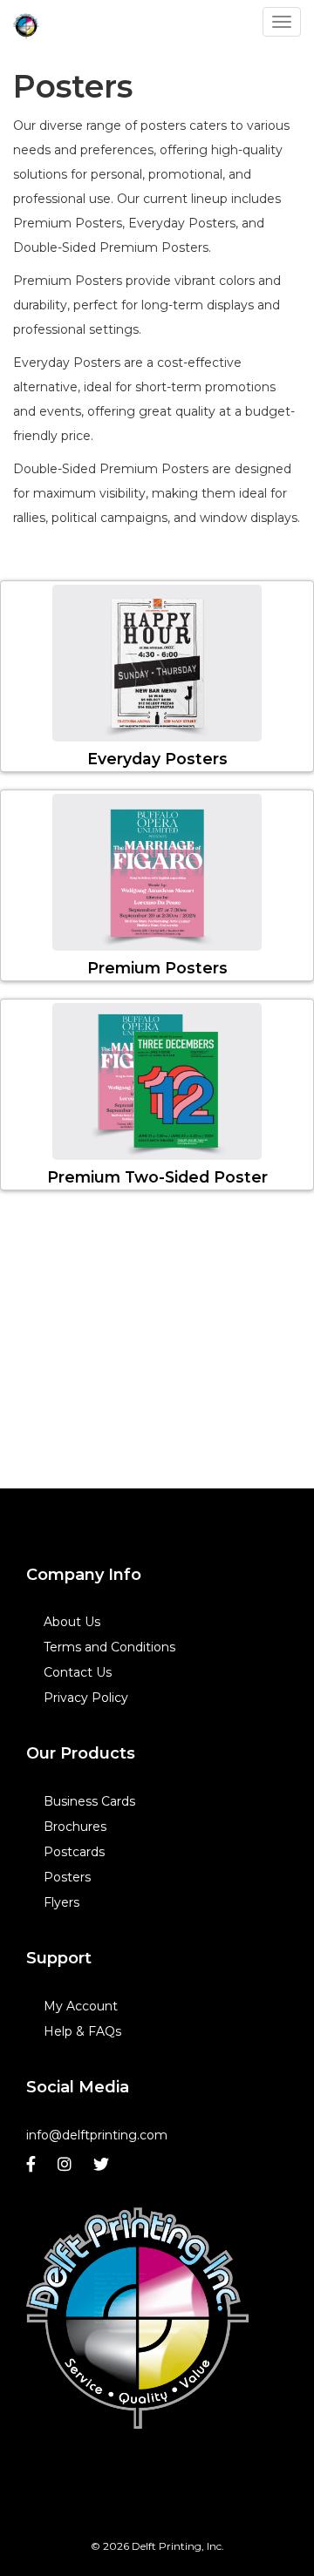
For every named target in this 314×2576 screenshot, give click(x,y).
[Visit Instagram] (67, 2169)
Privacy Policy (86, 1698)
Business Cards (89, 1801)
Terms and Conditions (109, 1647)
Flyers (61, 1902)
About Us (72, 1622)
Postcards (74, 1852)
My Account (81, 2006)
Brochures (75, 1827)
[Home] (137, 2318)
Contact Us (78, 1672)
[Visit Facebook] (33, 2169)
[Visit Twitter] (103, 2169)
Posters (67, 1877)
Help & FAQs (82, 2031)
